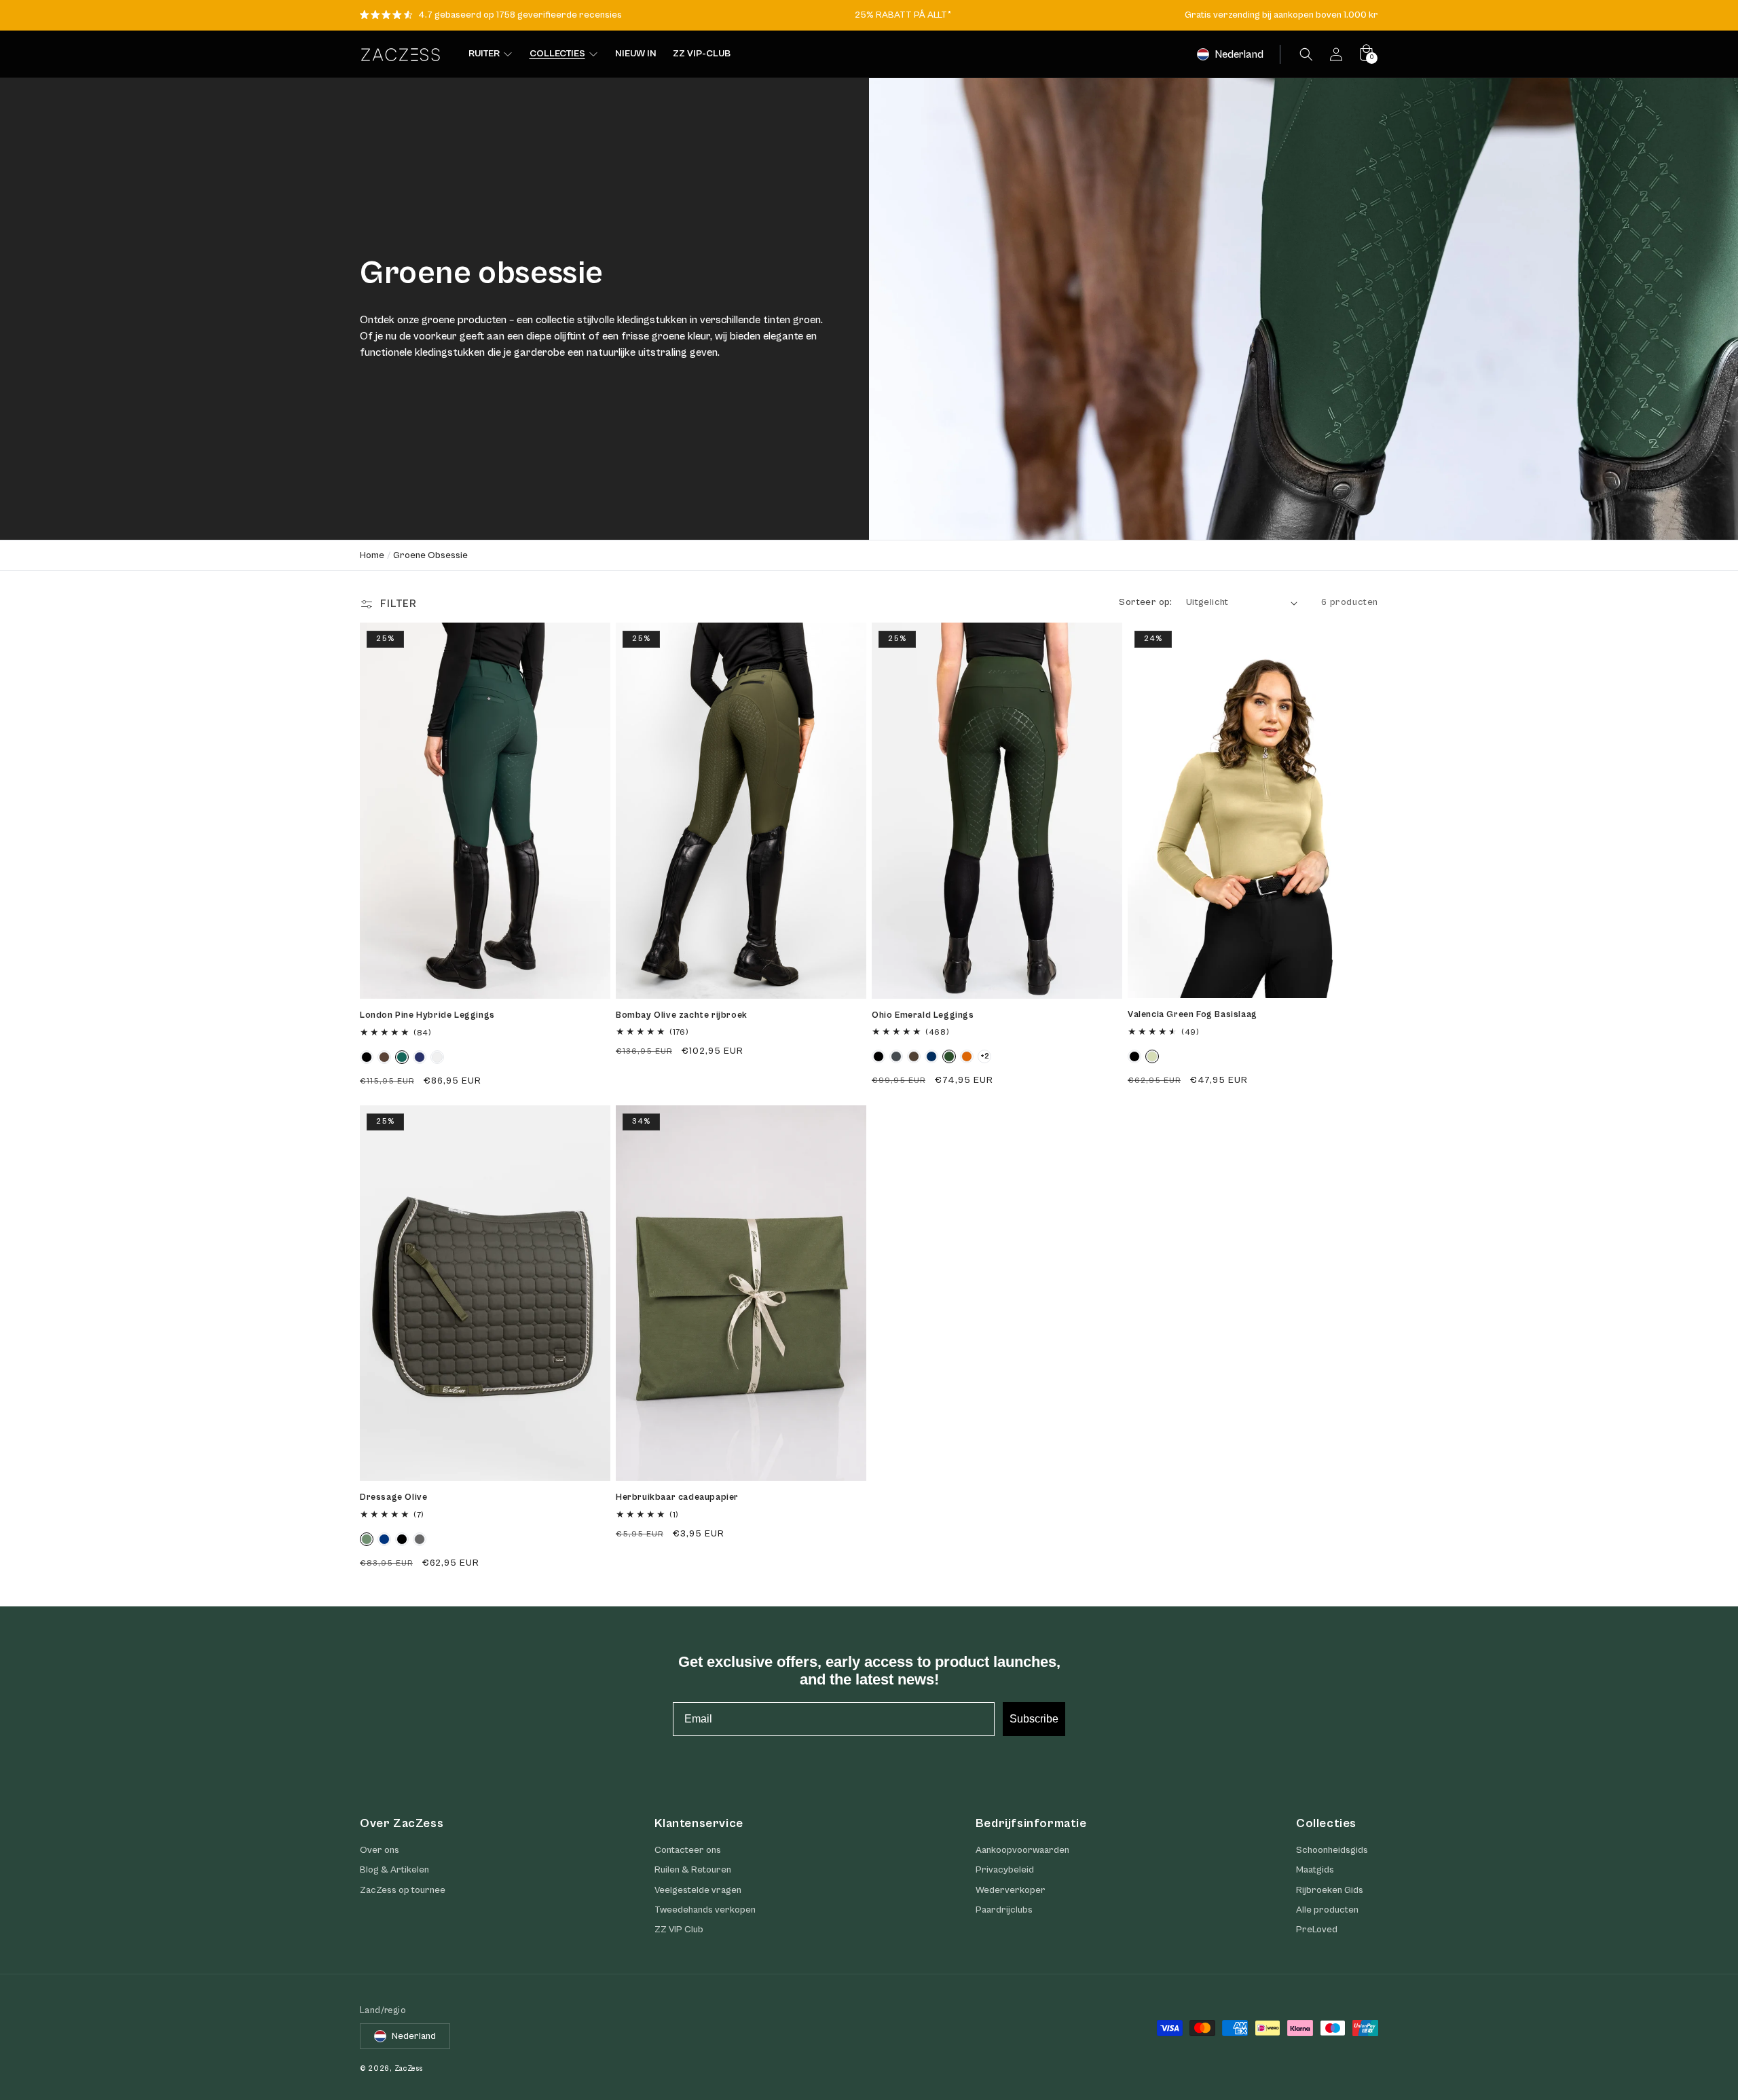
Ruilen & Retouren (693, 1870)
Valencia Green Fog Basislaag (1192, 1015)
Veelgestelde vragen (698, 1890)
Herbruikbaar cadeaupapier (677, 1497)
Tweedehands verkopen (705, 1910)
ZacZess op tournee (403, 1890)
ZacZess (409, 2068)
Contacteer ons (688, 1850)
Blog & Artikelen (394, 1870)
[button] (1306, 54)
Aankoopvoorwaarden (1022, 1850)
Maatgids (1315, 1870)
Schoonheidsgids (1332, 1850)
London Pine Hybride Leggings (427, 1015)
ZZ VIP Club (679, 1930)
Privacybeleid (1005, 1870)
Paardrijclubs (1004, 1910)
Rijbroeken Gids (1330, 1890)
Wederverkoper (1011, 1890)
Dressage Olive (393, 1497)
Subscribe (1034, 1719)
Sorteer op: (1145, 602)
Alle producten (1327, 1910)
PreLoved (1317, 1930)
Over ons (380, 1850)
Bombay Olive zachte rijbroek (682, 1015)
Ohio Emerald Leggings (923, 1015)
